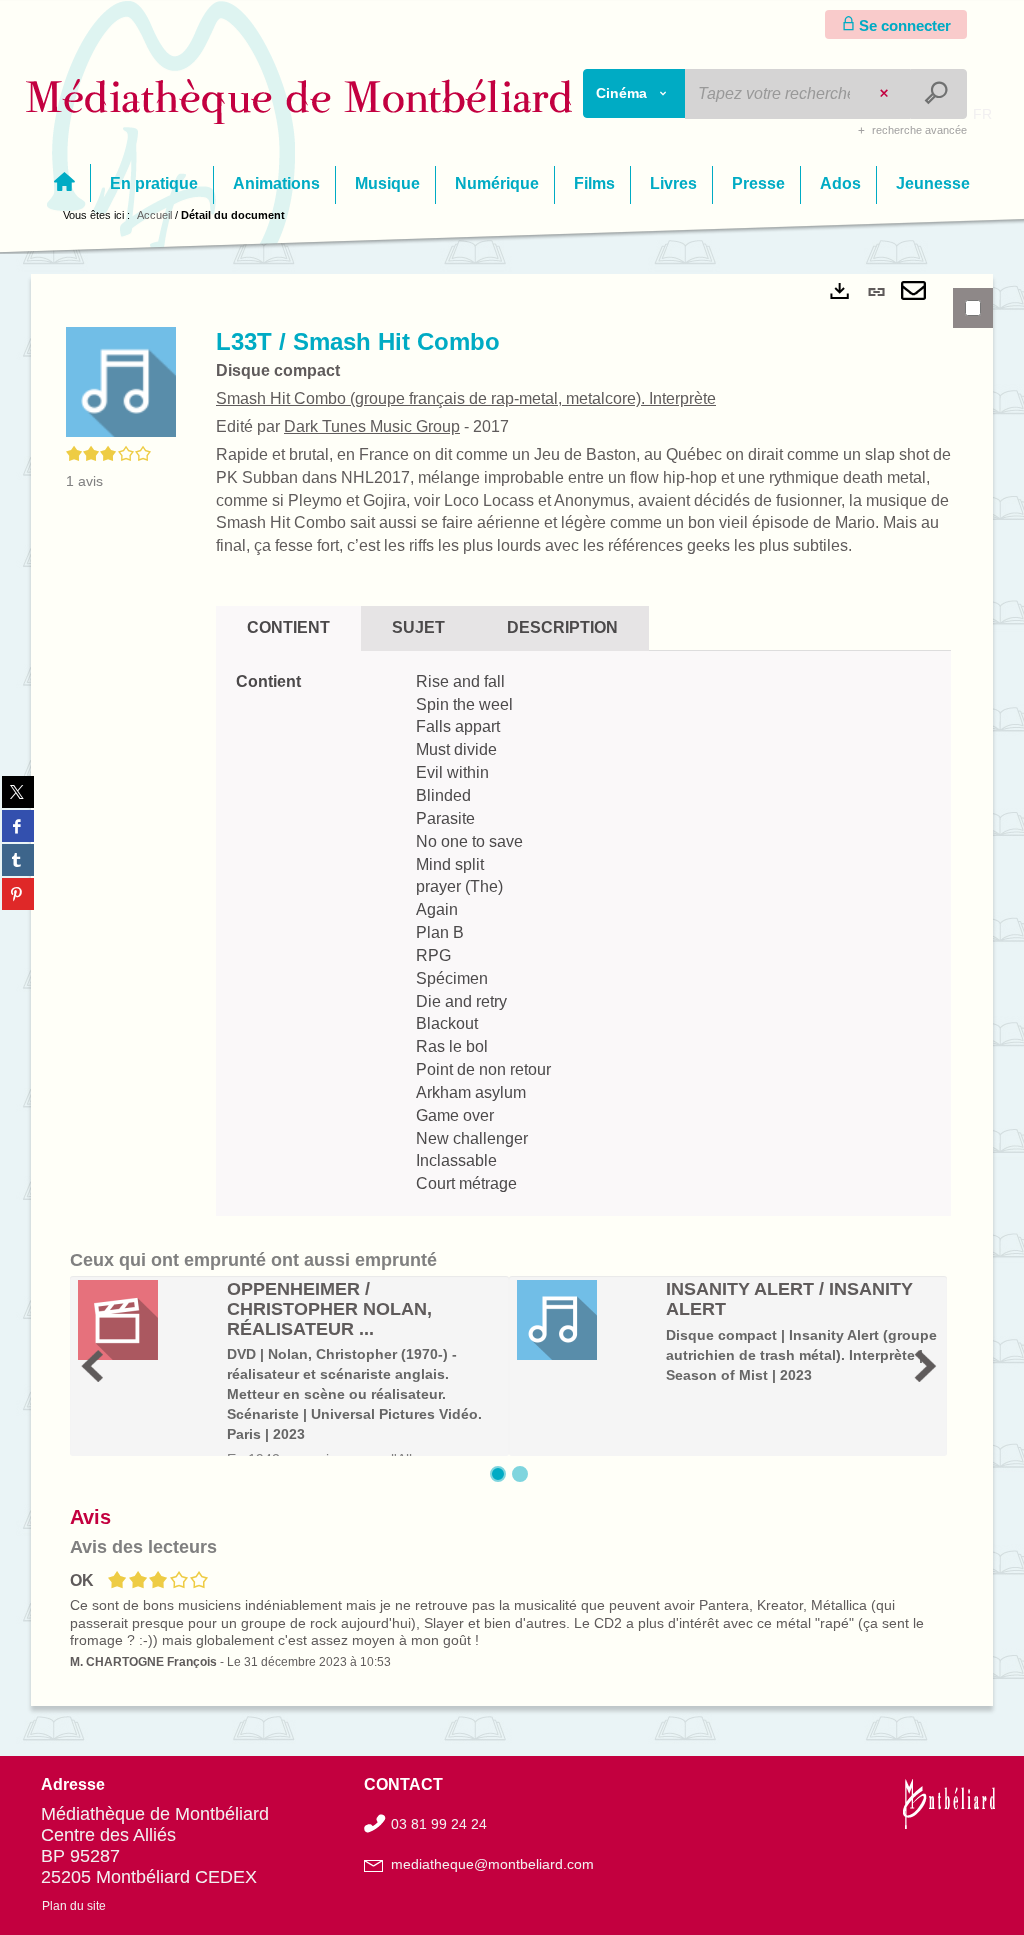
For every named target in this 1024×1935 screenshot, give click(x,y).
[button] (121, 381)
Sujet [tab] (418, 627)
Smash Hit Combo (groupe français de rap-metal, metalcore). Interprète (466, 398)
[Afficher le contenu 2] (520, 1474)
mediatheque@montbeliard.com (492, 1864)
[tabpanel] (512, 990)
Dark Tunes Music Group (372, 426)
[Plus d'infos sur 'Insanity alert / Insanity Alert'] (584, 1320)
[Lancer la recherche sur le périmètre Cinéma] (938, 94)
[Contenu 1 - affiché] (498, 1474)
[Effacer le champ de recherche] (886, 94)
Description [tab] (562, 627)
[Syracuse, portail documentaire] (299, 101)
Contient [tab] (288, 627)
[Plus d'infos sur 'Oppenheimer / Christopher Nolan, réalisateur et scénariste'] (145, 1320)
